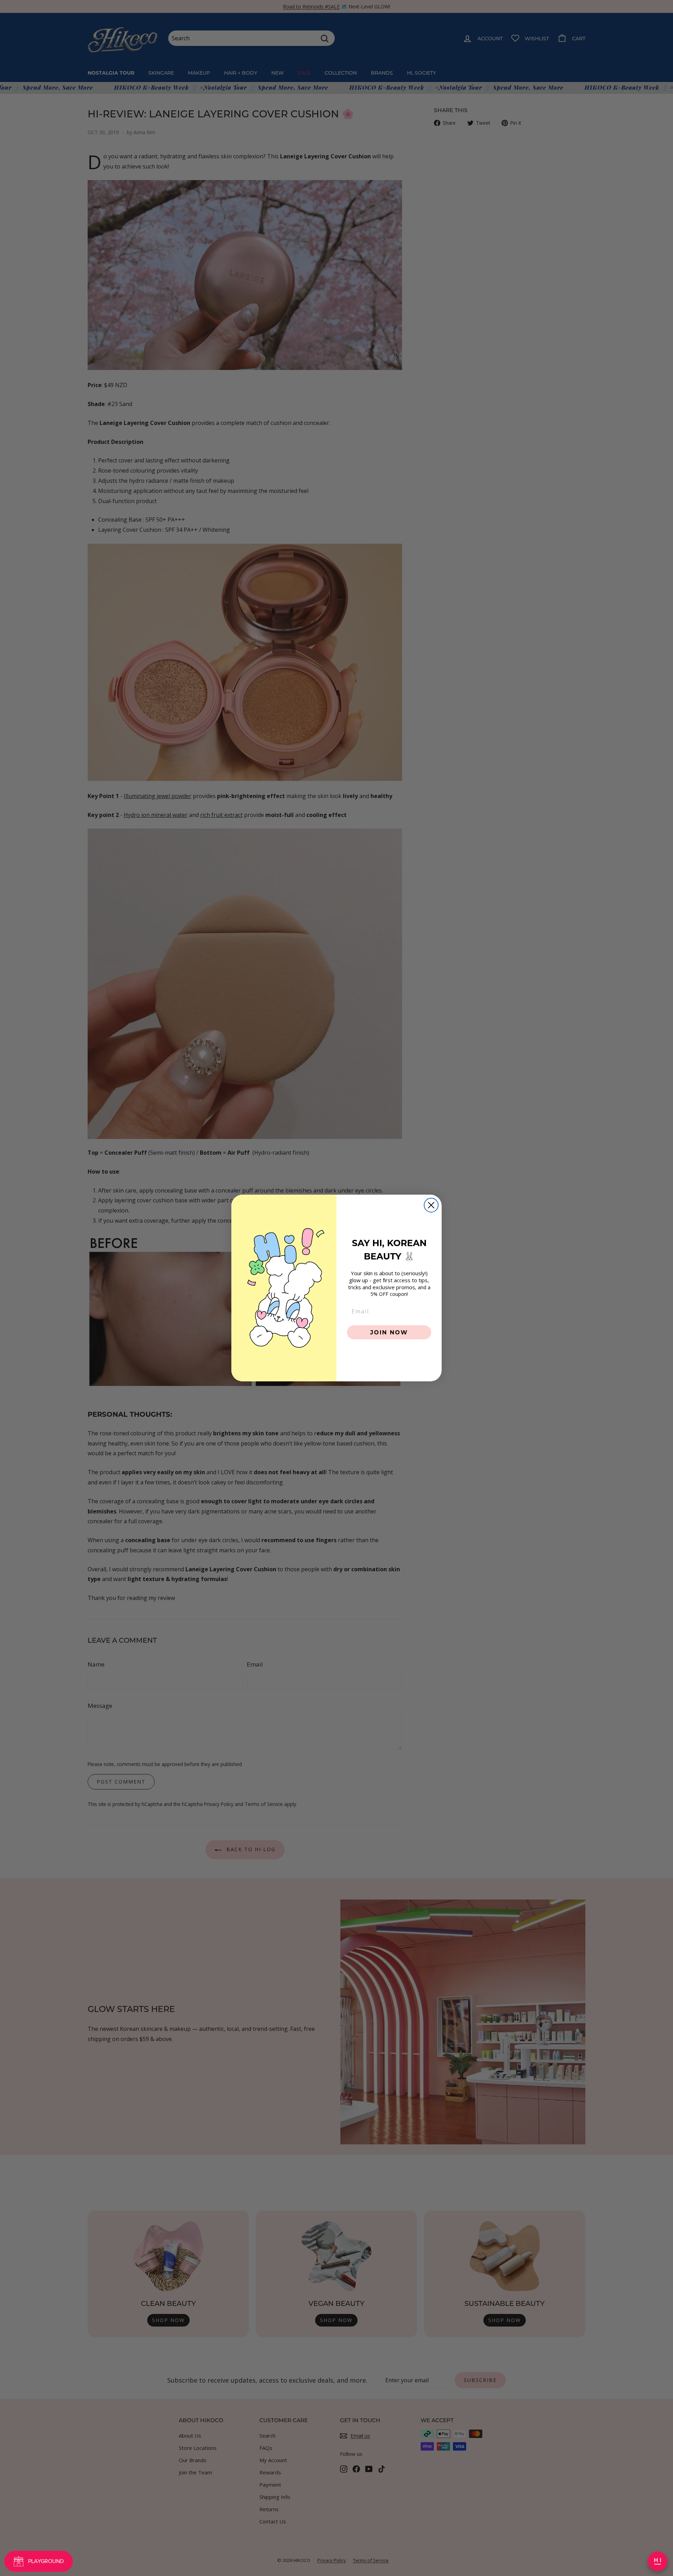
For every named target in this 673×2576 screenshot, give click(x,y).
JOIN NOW (389, 1332)
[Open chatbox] (658, 2561)
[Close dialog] (431, 1205)
